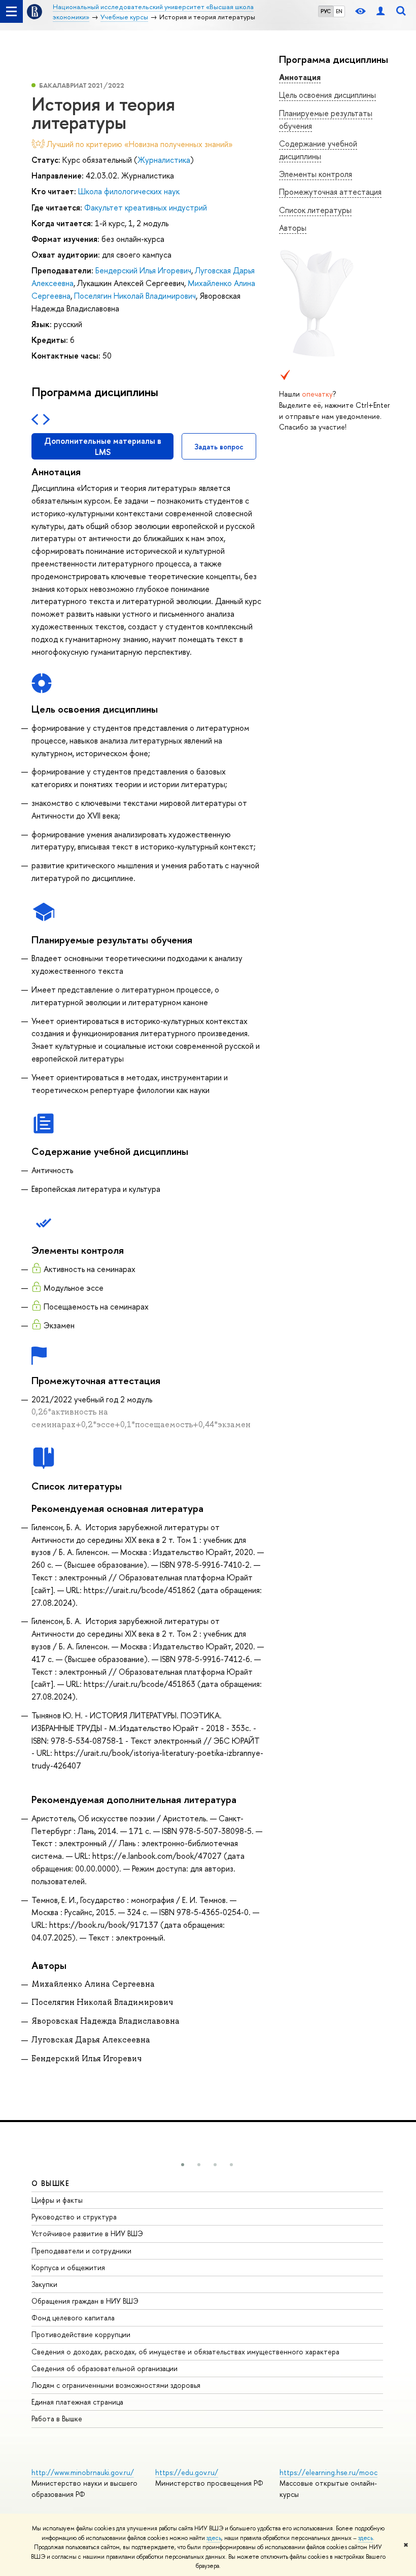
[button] (183, 2165)
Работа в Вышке (57, 2419)
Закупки (44, 2284)
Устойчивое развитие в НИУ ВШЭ (87, 2233)
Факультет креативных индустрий (146, 207)
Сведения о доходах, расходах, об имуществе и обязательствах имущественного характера (185, 2352)
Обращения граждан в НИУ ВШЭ (85, 2301)
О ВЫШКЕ (51, 2183)
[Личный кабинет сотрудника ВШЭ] (380, 11)
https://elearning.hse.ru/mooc (328, 2472)
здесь (214, 2538)
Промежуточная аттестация (330, 192)
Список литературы (315, 210)
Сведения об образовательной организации (105, 2368)
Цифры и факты (57, 2200)
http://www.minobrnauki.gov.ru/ (83, 2472)
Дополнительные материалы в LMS (103, 446)
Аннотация (300, 77)
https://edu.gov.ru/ (187, 2472)
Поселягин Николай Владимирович (135, 296)
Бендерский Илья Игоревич (143, 270)
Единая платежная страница (77, 2402)
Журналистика (164, 160)
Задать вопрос (219, 447)
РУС (326, 11)
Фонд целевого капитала (73, 2318)
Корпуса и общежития (68, 2267)
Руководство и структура (74, 2217)
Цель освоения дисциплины (327, 95)
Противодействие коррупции (81, 2334)
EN (339, 11)
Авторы (293, 228)
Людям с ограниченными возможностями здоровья (116, 2385)
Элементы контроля (316, 174)
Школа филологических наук (129, 191)
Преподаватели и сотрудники (81, 2251)
